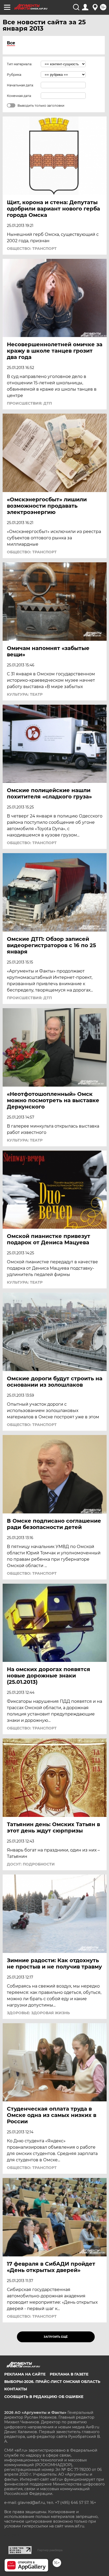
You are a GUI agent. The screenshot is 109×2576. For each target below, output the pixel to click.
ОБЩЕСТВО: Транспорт (32, 249)
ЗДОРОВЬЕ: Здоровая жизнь (38, 2013)
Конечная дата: (19, 96)
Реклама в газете (69, 2374)
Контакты (16, 2389)
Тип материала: (20, 64)
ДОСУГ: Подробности (31, 1864)
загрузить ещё (56, 2337)
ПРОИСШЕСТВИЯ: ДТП (29, 403)
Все (11, 43)
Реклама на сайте (25, 2374)
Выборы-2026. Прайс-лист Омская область (52, 2382)
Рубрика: (14, 75)
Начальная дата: (20, 85)
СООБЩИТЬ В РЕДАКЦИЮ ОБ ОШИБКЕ (44, 2397)
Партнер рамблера (50, 2550)
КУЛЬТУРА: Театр (25, 694)
